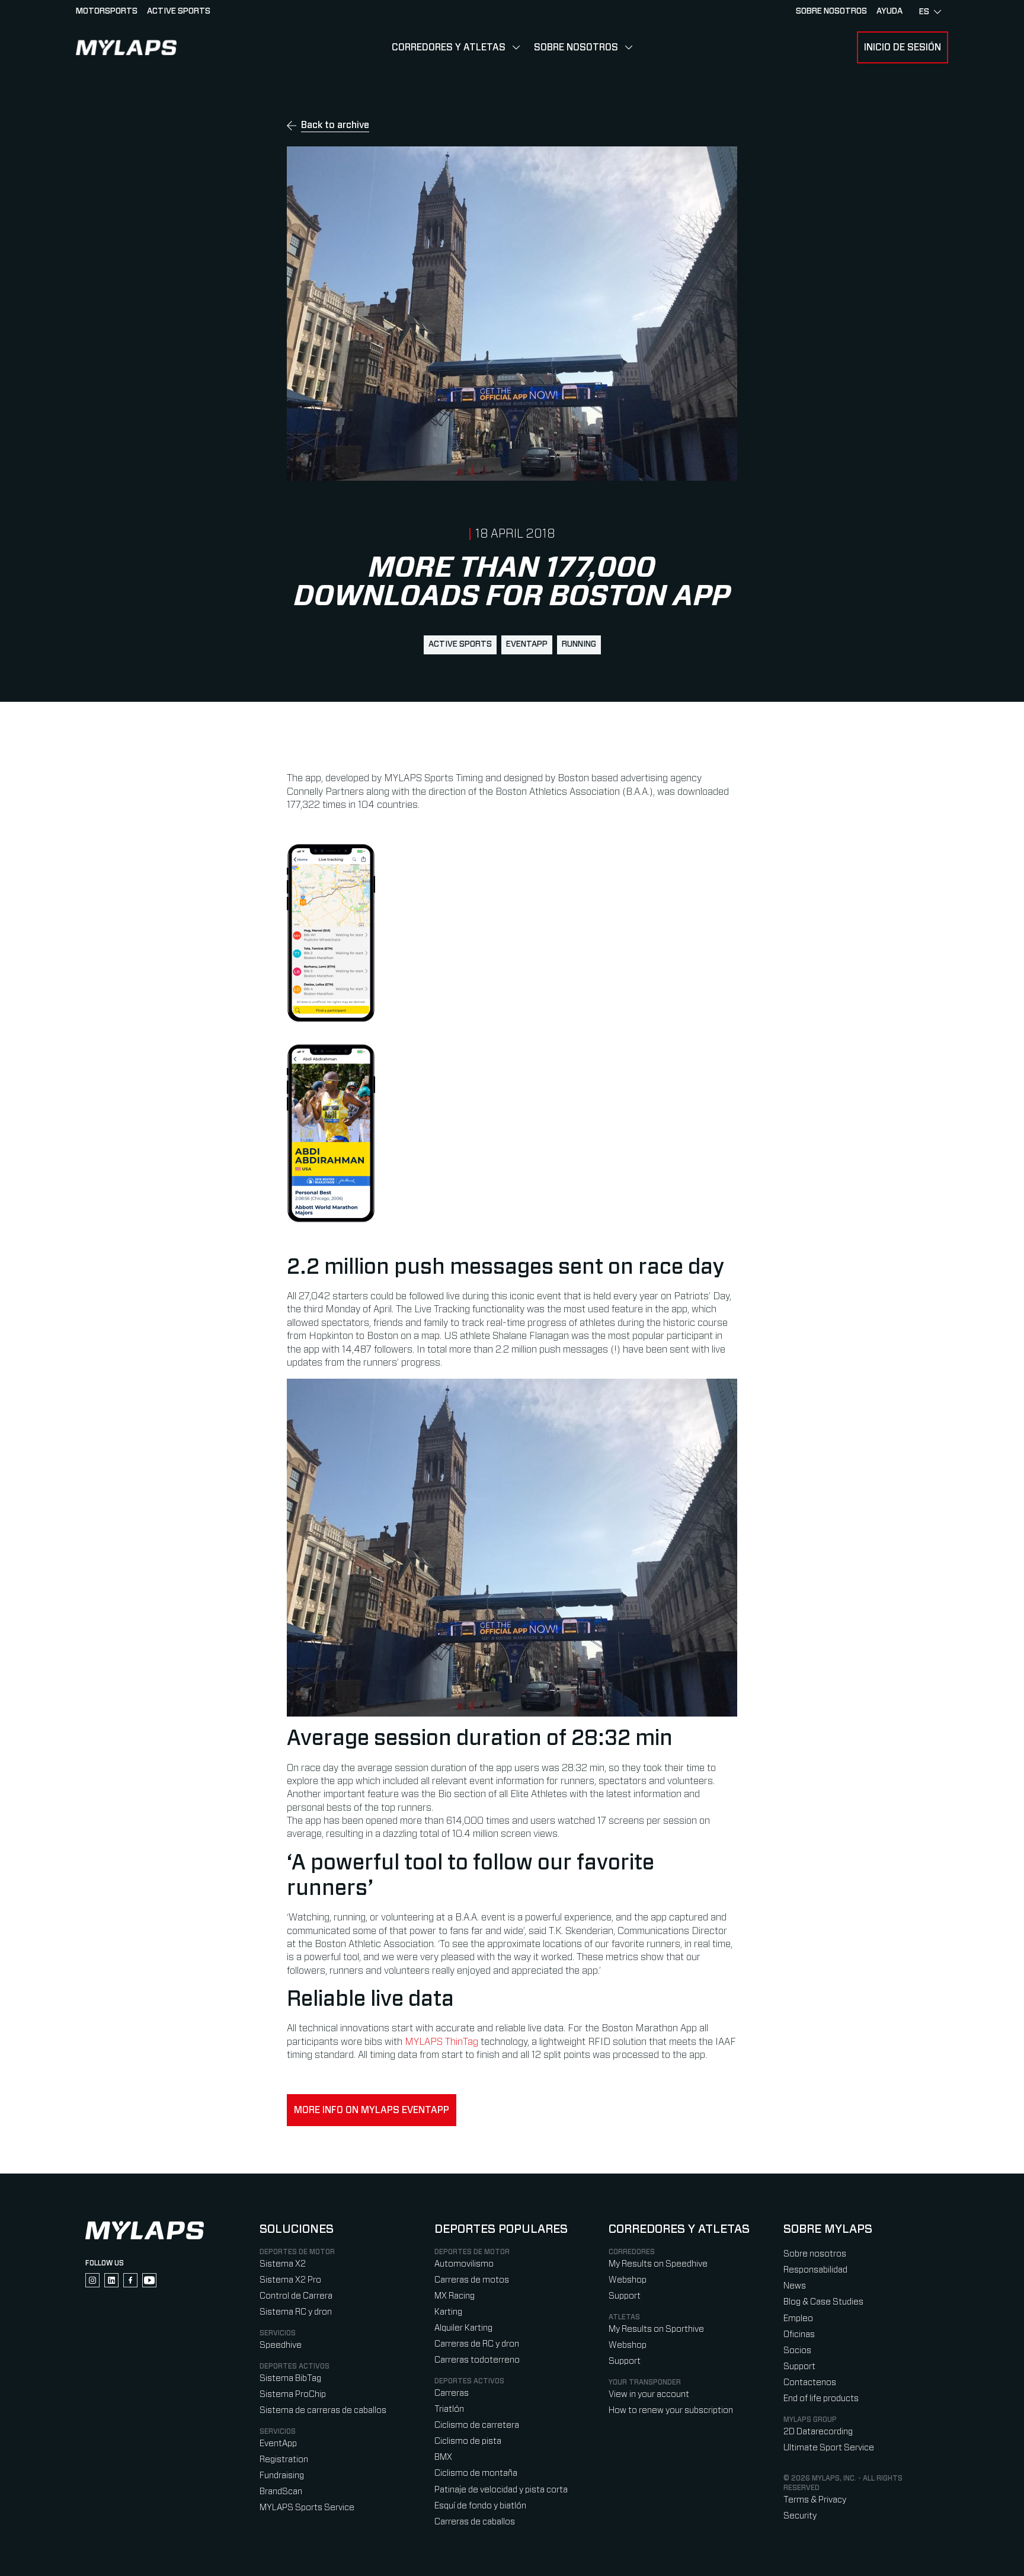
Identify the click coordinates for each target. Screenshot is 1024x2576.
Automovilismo (464, 2264)
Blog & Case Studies (823, 2302)
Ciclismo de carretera (477, 2425)
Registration (284, 2460)
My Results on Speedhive (658, 2264)
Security (800, 2516)
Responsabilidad (815, 2270)
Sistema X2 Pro (290, 2280)
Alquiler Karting (463, 2328)
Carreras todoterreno (477, 2360)
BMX (443, 2457)
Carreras (452, 2393)
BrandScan (281, 2492)
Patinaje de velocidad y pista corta (501, 2490)
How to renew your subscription (671, 2410)
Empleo (798, 2318)
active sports (460, 644)
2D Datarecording (818, 2432)
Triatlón (449, 2409)
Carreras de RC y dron (477, 2344)
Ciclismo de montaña (476, 2473)
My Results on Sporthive (656, 2329)
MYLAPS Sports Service (307, 2508)
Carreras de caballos (475, 2522)
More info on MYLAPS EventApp (372, 2110)
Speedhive (281, 2345)
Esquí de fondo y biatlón (480, 2506)
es (924, 12)
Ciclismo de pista (468, 2441)
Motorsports (107, 11)
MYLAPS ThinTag (441, 2042)
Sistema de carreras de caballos (323, 2410)
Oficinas (799, 2334)
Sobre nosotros (831, 11)
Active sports (179, 11)
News (795, 2286)
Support (625, 2296)
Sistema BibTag (290, 2378)
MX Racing (455, 2296)
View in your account (649, 2394)
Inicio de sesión (903, 47)
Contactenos (810, 2382)
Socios (797, 2350)
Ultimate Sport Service (829, 2448)
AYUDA (889, 11)
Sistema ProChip (293, 2394)
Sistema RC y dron (296, 2312)
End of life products (821, 2398)
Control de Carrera (296, 2296)
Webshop (628, 2280)
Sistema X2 (283, 2264)
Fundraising (282, 2476)
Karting (448, 2312)
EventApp (527, 644)
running (579, 644)
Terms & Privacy (815, 2500)
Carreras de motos (472, 2280)
